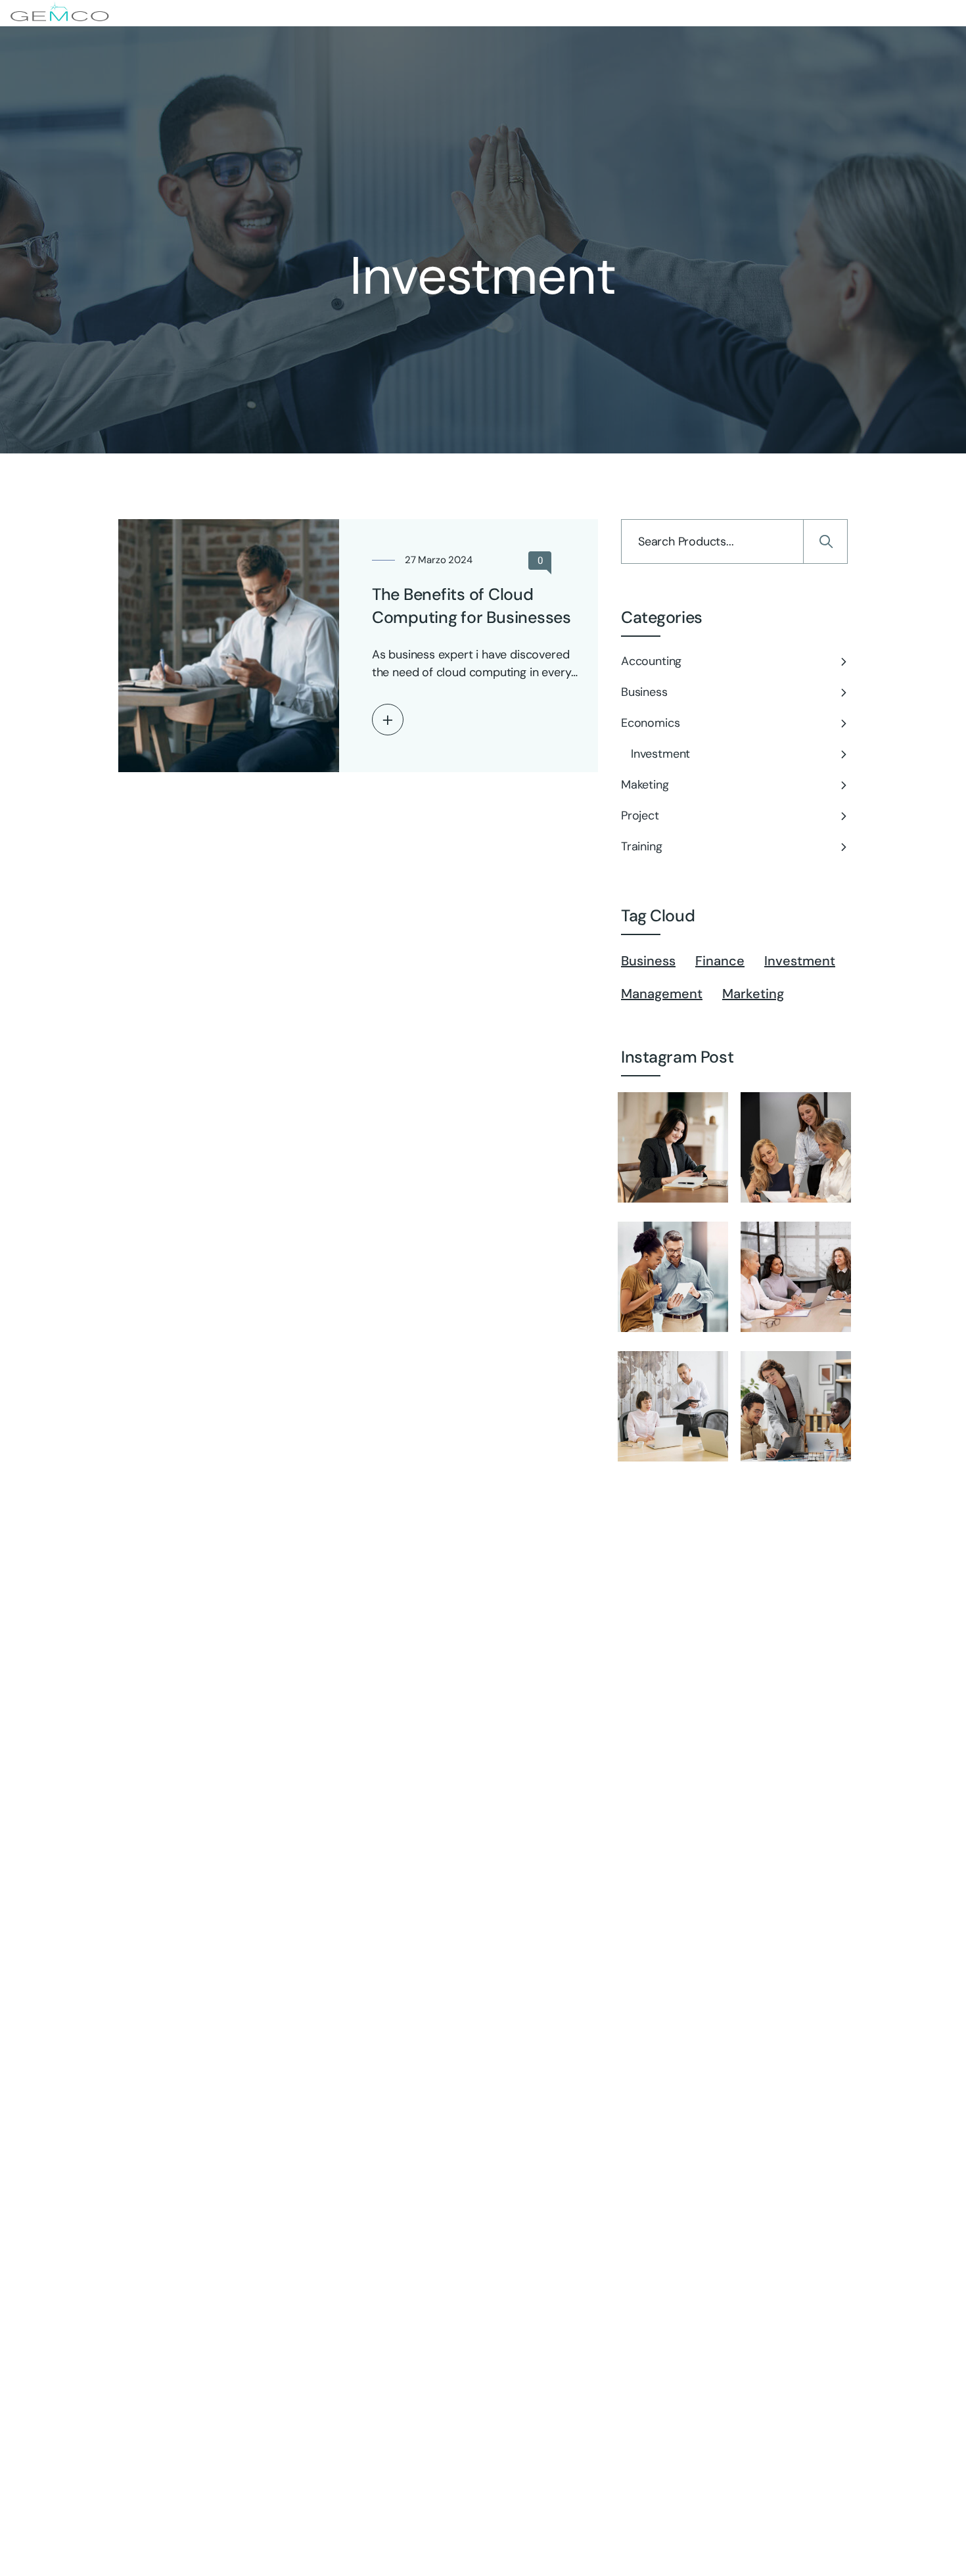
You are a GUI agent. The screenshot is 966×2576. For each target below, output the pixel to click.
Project (640, 816)
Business (644, 692)
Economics (650, 723)
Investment (660, 754)
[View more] (388, 720)
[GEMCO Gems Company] (60, 13)
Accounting (651, 661)
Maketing (645, 785)
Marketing (753, 994)
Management (662, 994)
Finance (720, 961)
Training (642, 846)
